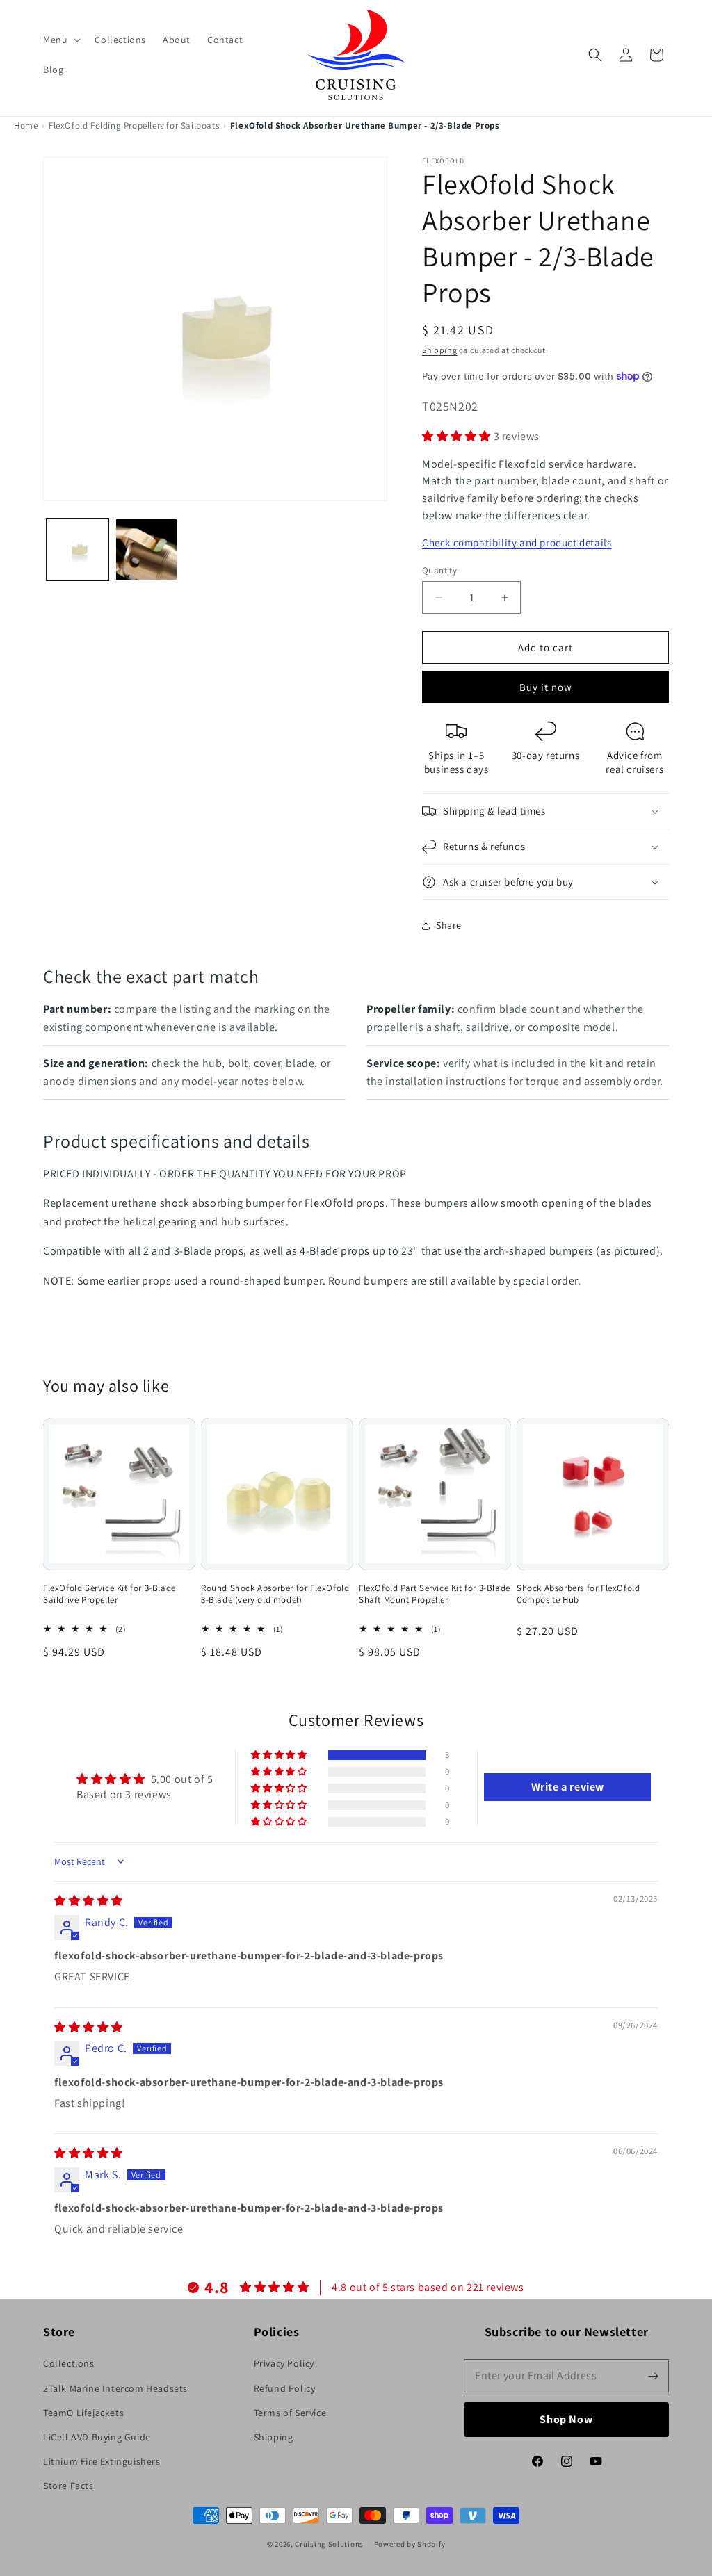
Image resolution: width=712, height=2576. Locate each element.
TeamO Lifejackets (83, 2413)
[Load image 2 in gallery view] (146, 549)
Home (26, 125)
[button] (60, 40)
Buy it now (546, 687)
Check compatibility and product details (517, 543)
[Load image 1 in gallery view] (78, 549)
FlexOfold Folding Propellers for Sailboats (134, 125)
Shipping (440, 350)
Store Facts (68, 2486)
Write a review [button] (568, 1787)
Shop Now (567, 2419)
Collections (69, 2363)
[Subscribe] (653, 2376)
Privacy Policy (284, 2363)
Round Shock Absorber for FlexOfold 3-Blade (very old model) (275, 1594)
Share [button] (449, 925)
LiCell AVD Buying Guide (97, 2437)
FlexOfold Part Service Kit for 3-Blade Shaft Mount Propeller (435, 1594)
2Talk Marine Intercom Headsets (115, 2388)
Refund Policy (285, 2388)
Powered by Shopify (410, 2544)
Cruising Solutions (329, 2544)
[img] (89, 1901)
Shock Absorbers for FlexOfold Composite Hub (578, 1594)
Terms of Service (290, 2413)
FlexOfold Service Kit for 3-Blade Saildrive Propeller (110, 1594)
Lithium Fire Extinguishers (102, 2461)
